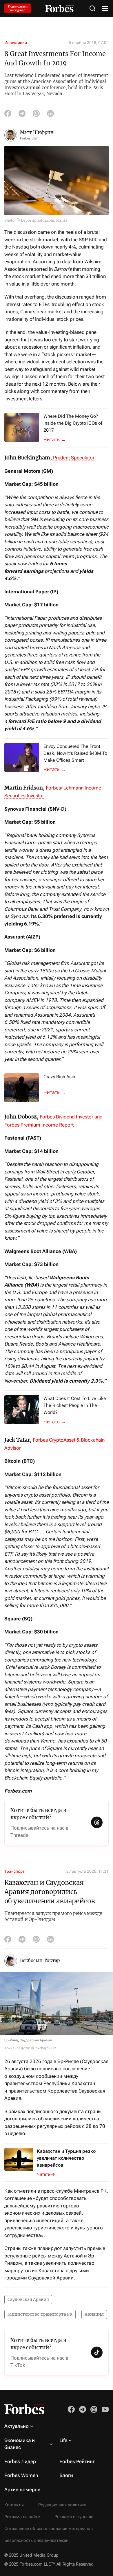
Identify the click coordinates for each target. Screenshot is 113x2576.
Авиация (94, 2314)
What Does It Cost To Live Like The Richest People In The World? (75, 1405)
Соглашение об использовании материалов (49, 2529)
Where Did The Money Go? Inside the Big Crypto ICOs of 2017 (73, 423)
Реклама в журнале (74, 2517)
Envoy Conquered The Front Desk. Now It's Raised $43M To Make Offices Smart (75, 753)
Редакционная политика (62, 2505)
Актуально (17, 2426)
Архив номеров (22, 2489)
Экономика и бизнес (20, 2444)
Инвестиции (16, 43)
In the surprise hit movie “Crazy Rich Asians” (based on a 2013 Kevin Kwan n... (58, 1092)
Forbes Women (21, 2475)
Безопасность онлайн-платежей (36, 2540)
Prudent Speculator (73, 458)
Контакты (14, 2505)
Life (63, 2440)
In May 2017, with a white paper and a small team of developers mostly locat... (58, 439)
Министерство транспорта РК (40, 2314)
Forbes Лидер (20, 2461)
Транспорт (14, 1871)
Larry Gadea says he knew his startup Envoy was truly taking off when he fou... (58, 769)
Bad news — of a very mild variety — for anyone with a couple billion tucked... (58, 1422)
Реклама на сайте (22, 2517)
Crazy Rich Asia (59, 1077)
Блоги (66, 2475)
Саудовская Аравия (28, 2299)
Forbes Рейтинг (77, 2461)
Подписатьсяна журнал (18, 8)
